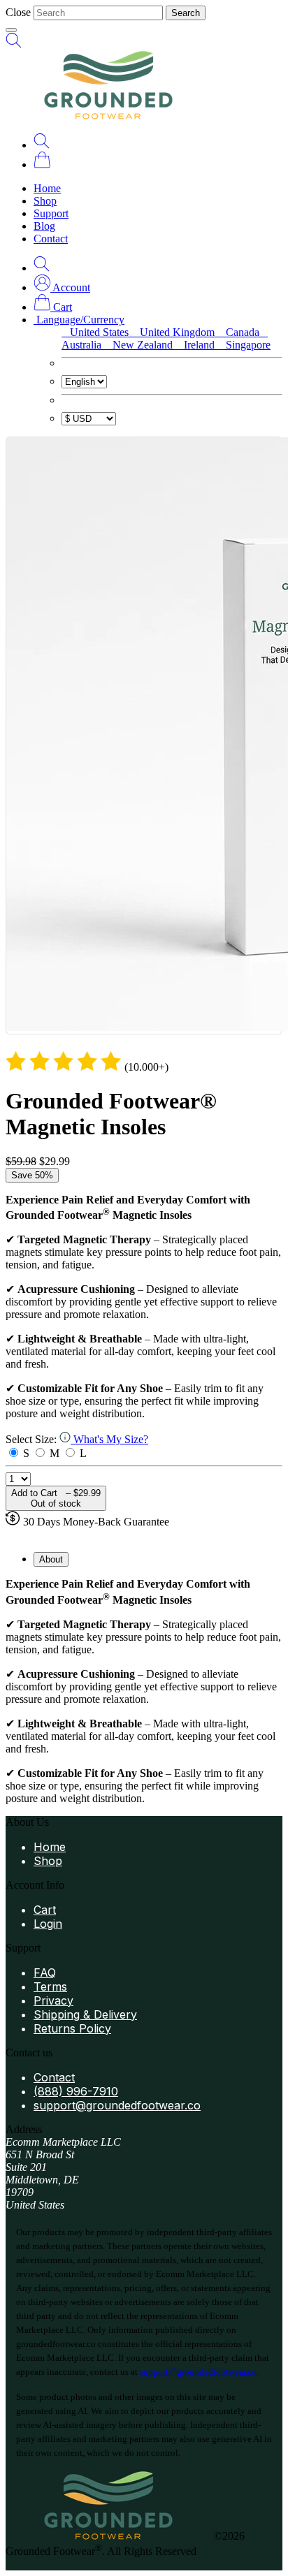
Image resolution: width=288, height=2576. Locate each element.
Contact (51, 239)
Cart (45, 1910)
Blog (44, 226)
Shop (45, 201)
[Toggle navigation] (11, 30)
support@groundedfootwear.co (117, 2105)
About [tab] (51, 1559)
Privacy (53, 2000)
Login (48, 1924)
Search (186, 13)
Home (47, 188)
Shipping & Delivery (85, 2014)
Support (51, 213)
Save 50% (32, 1175)
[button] (62, 287)
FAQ (45, 1973)
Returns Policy (72, 2028)
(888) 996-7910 (76, 2091)
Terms (50, 1986)
